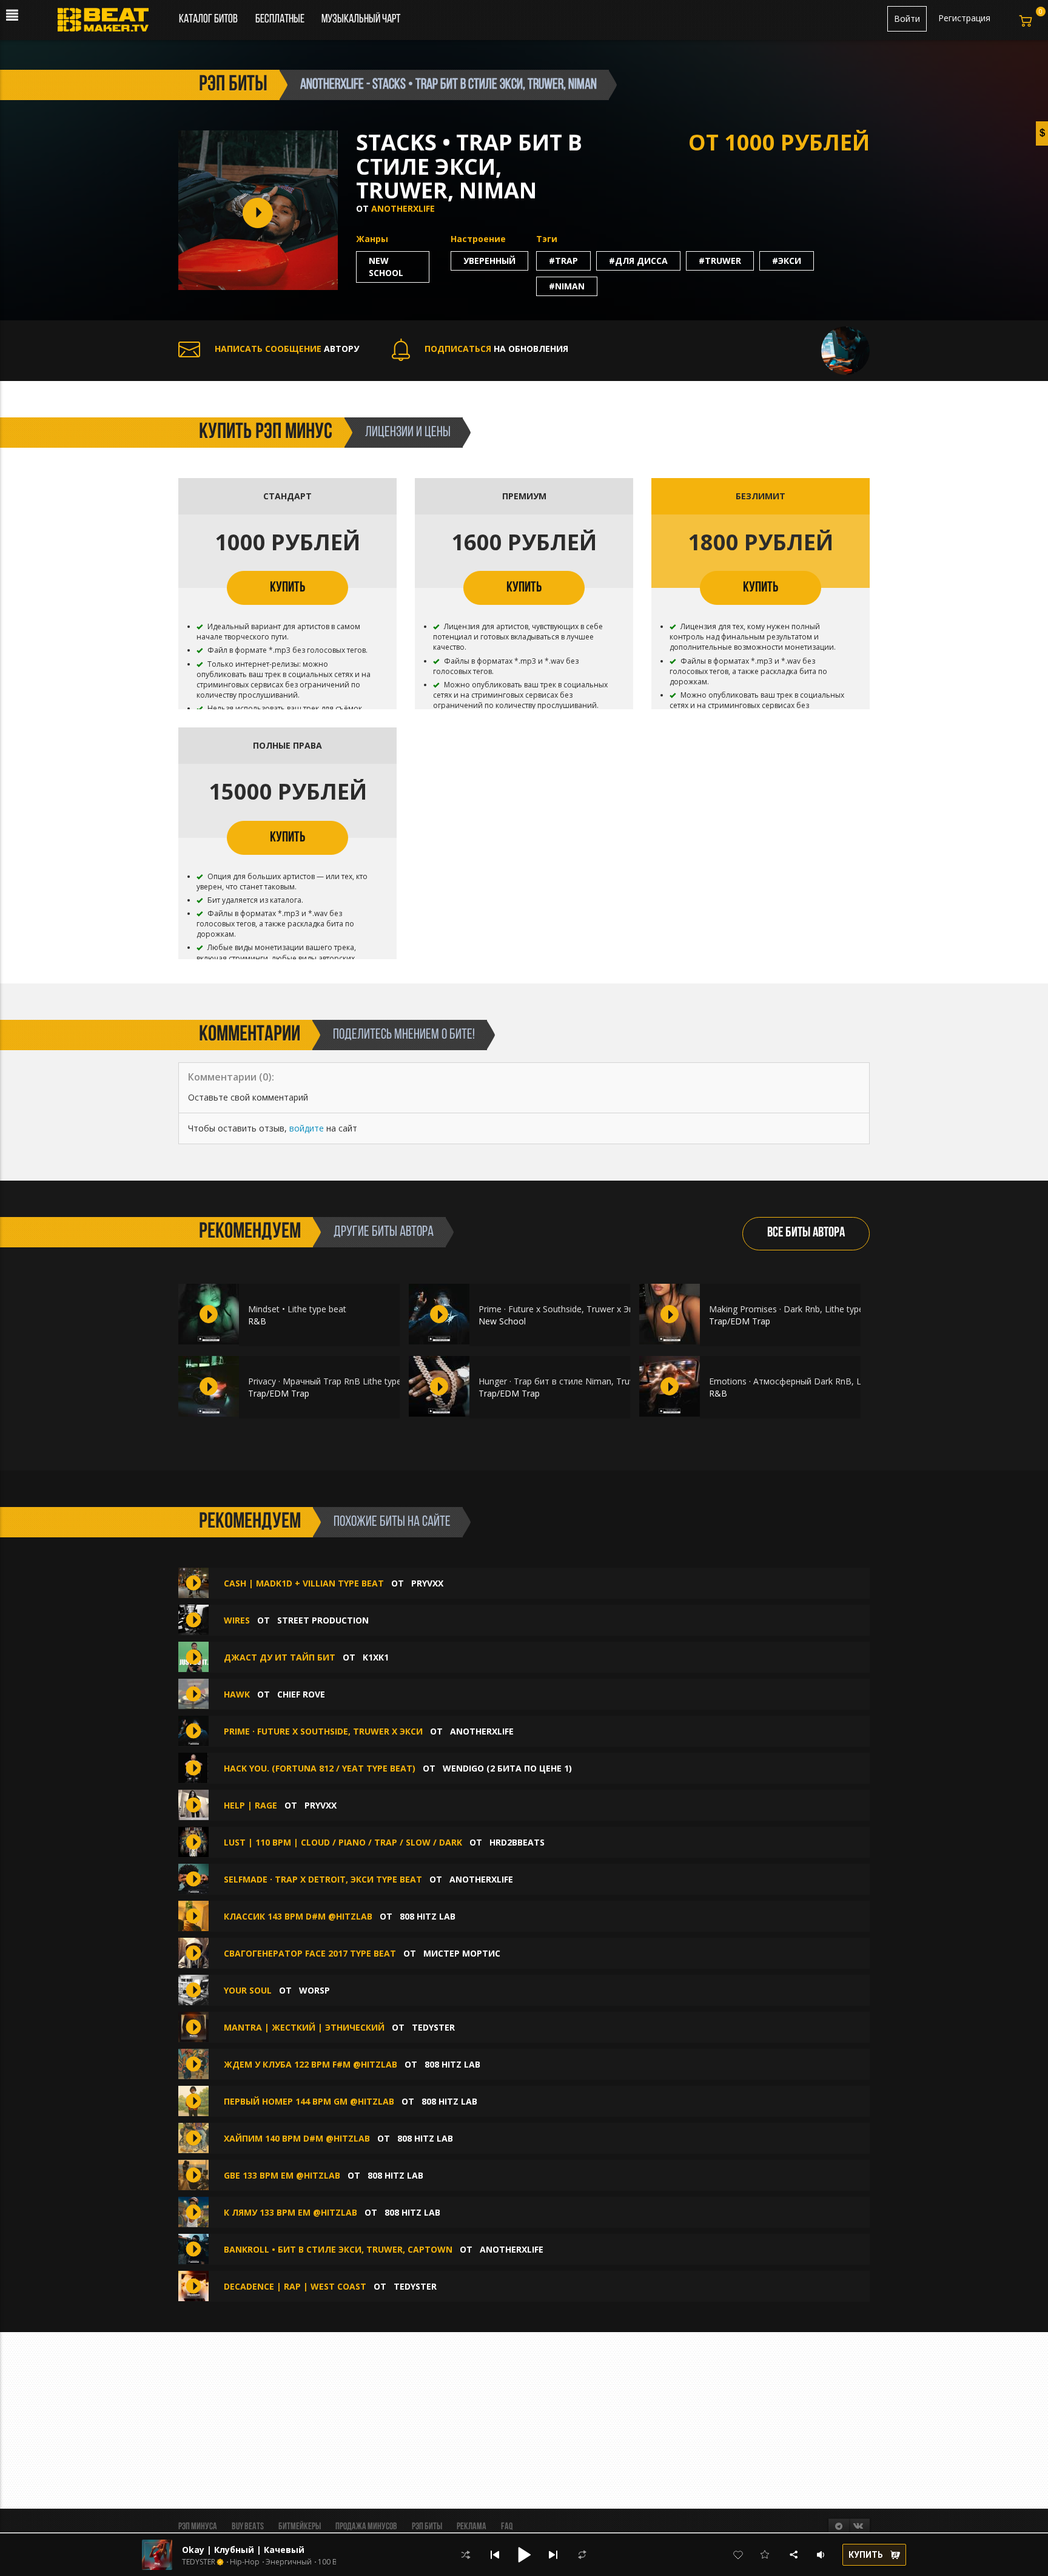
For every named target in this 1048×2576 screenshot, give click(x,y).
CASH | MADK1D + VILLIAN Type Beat (304, 1583)
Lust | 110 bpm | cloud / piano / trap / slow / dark (343, 1842)
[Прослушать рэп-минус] (209, 1314)
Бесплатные (281, 19)
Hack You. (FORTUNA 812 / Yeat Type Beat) (320, 1768)
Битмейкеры (300, 2527)
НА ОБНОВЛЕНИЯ (496, 349)
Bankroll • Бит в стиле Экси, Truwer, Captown (338, 2249)
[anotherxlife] (845, 350)
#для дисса (638, 261)
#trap (563, 261)
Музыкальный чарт (361, 19)
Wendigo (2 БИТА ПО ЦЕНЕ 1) (507, 1768)
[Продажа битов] (108, 23)
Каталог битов (208, 19)
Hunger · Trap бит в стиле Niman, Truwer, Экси (573, 1381)
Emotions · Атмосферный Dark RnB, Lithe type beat (812, 1381)
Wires (237, 1620)
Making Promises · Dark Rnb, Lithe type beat (796, 1309)
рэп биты (233, 85)
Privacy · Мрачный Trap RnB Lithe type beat (335, 1381)
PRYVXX (427, 1583)
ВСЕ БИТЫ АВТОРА (806, 1233)
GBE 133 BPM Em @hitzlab (282, 2175)
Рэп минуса (198, 2527)
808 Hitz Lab (428, 1916)
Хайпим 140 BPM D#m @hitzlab (297, 2138)
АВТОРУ (287, 349)
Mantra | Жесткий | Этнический (304, 2027)
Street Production (323, 1620)
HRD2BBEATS (517, 1842)
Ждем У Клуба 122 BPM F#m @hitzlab (311, 2064)
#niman (567, 286)
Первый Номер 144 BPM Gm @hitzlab (309, 2101)
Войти (907, 19)
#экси (787, 261)
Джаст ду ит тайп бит (280, 1657)
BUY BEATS (248, 2527)
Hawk (238, 1694)
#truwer (720, 261)
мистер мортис (462, 1953)
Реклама (472, 2527)
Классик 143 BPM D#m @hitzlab (298, 1916)
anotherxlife (403, 208)
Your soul (248, 1990)
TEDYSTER (433, 2027)
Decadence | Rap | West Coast (295, 2286)
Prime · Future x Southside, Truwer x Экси (560, 1309)
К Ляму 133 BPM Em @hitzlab (291, 2212)
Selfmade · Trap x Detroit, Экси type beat (323, 1879)
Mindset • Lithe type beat (297, 1309)
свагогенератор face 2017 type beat (310, 1953)
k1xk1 (376, 1657)
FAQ (507, 2527)
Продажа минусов (366, 2527)
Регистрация (964, 18)
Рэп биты (427, 2527)
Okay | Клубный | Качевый (243, 2550)
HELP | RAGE (250, 1805)
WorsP (314, 1990)
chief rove (301, 1694)
